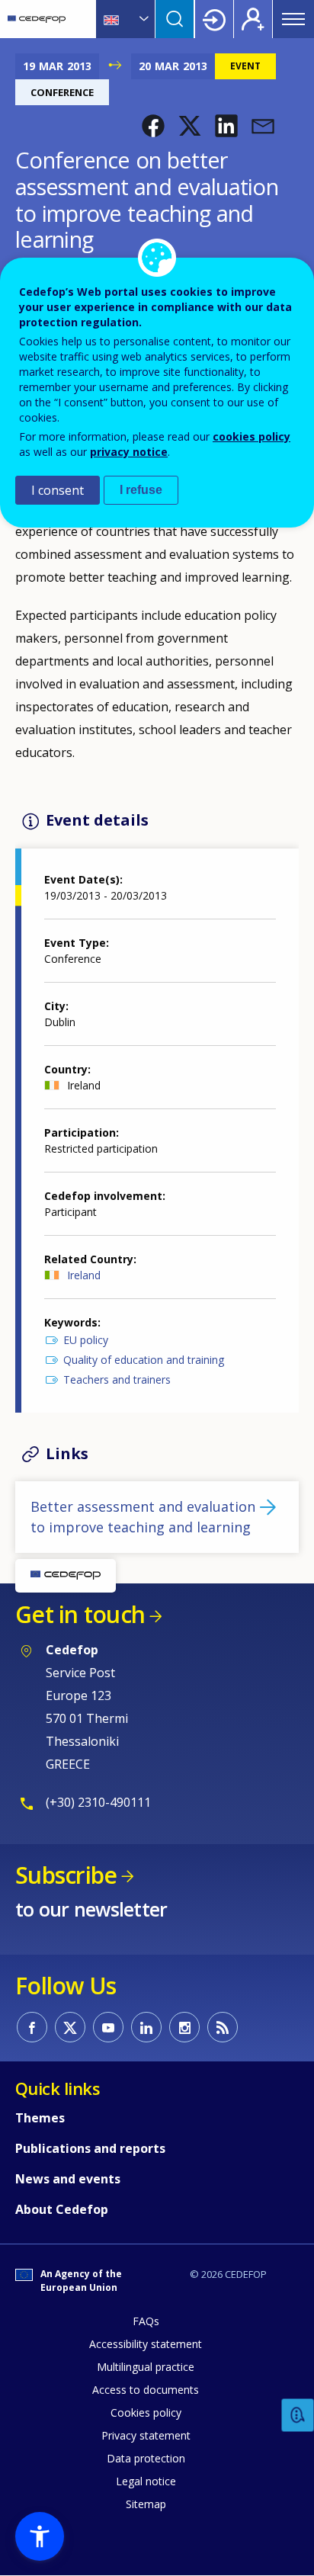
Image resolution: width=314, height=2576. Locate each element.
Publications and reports (90, 2148)
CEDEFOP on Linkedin (146, 2027)
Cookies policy (146, 2412)
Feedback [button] (298, 2416)
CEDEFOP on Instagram (184, 2027)
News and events (68, 2179)
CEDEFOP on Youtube (108, 2027)
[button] (153, 126)
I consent (58, 490)
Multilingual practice (146, 2367)
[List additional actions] (143, 19)
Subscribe (66, 1875)
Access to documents (146, 2390)
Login (214, 19)
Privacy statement (146, 2435)
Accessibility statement (146, 2344)
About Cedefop (62, 2209)
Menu (293, 19)
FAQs (146, 2321)
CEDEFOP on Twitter (70, 2027)
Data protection (146, 2458)
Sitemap (146, 2504)
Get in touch (80, 1614)
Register (253, 19)
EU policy (86, 1340)
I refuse (141, 490)
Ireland (84, 1275)
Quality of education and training (144, 1360)
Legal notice (146, 2481)
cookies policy (252, 436)
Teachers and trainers (117, 1379)
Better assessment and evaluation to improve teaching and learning (143, 1517)
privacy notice (129, 452)
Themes (40, 2118)
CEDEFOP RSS (223, 2027)
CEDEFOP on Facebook (32, 2027)
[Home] (37, 19)
